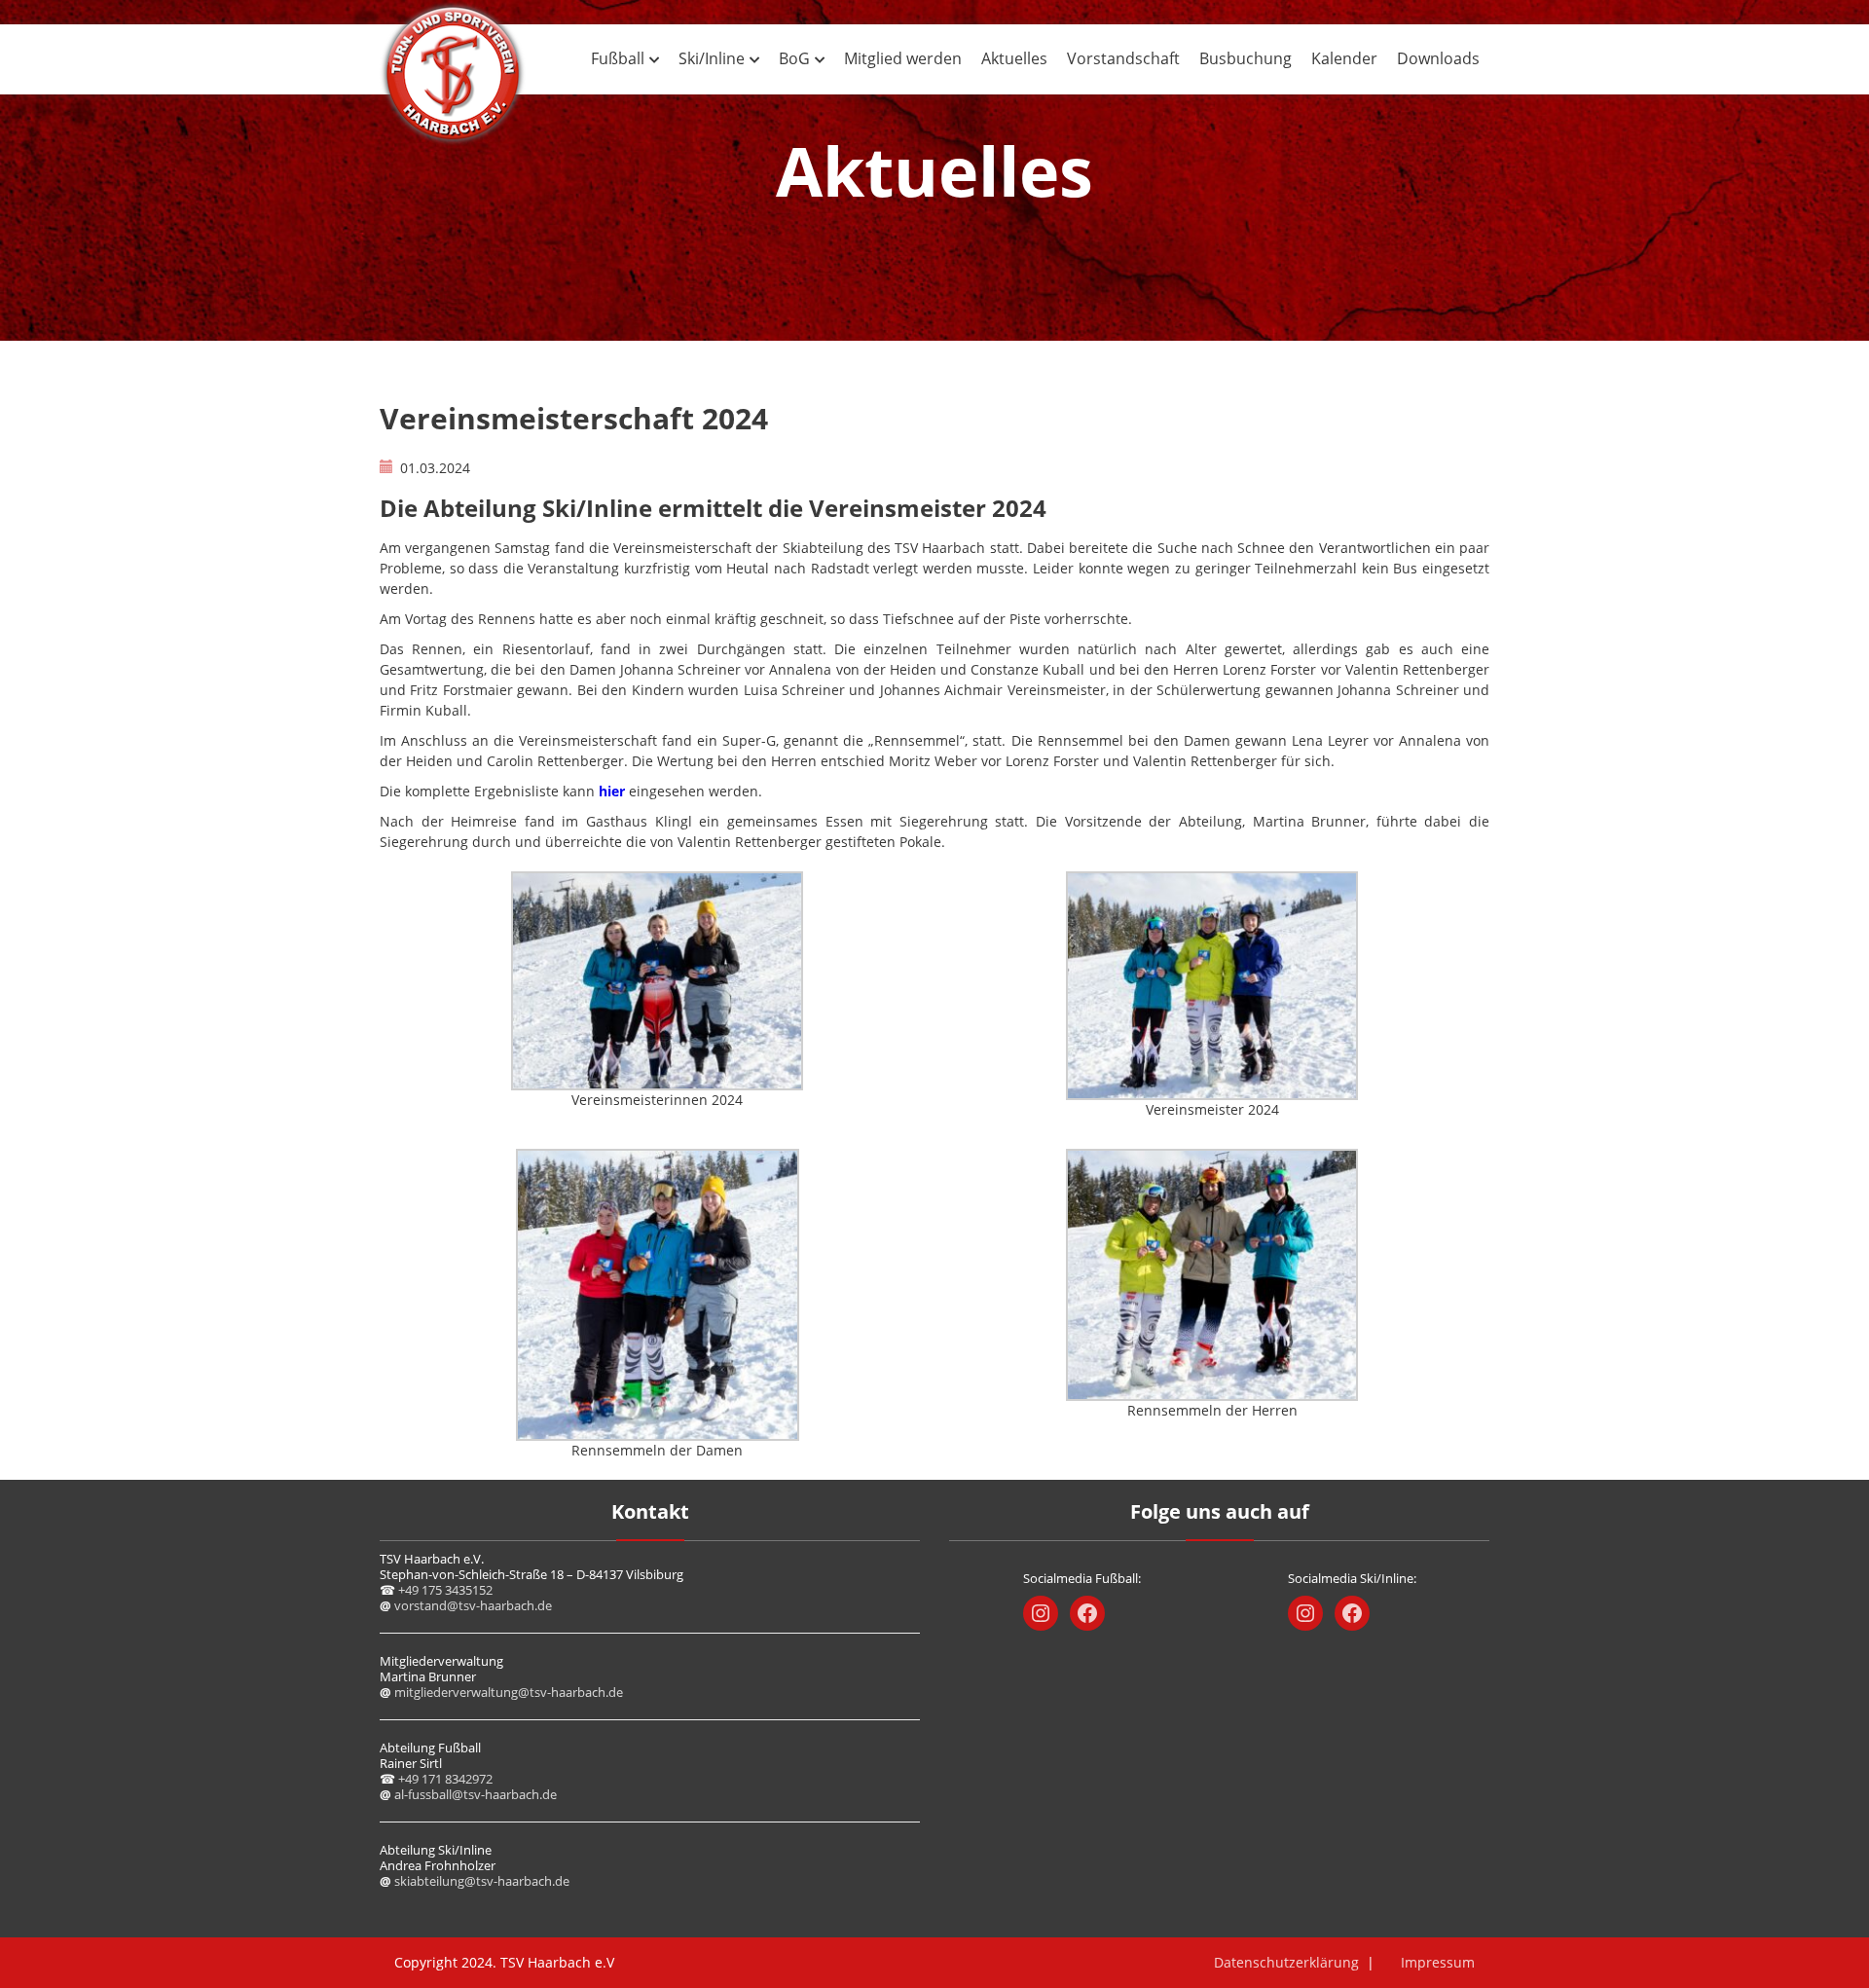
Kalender (1344, 58)
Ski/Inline (712, 58)
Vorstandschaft (1123, 58)
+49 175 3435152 (445, 1590)
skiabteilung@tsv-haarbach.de (482, 1881)
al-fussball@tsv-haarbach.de (476, 1794)
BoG (794, 58)
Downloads (1438, 58)
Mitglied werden (903, 58)
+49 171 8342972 (445, 1779)
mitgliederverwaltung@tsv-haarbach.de (509, 1692)
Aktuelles (1014, 58)
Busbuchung (1246, 58)
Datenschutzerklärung (1286, 1962)
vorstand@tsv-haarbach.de (473, 1605)
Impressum (1438, 1962)
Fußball (618, 58)
